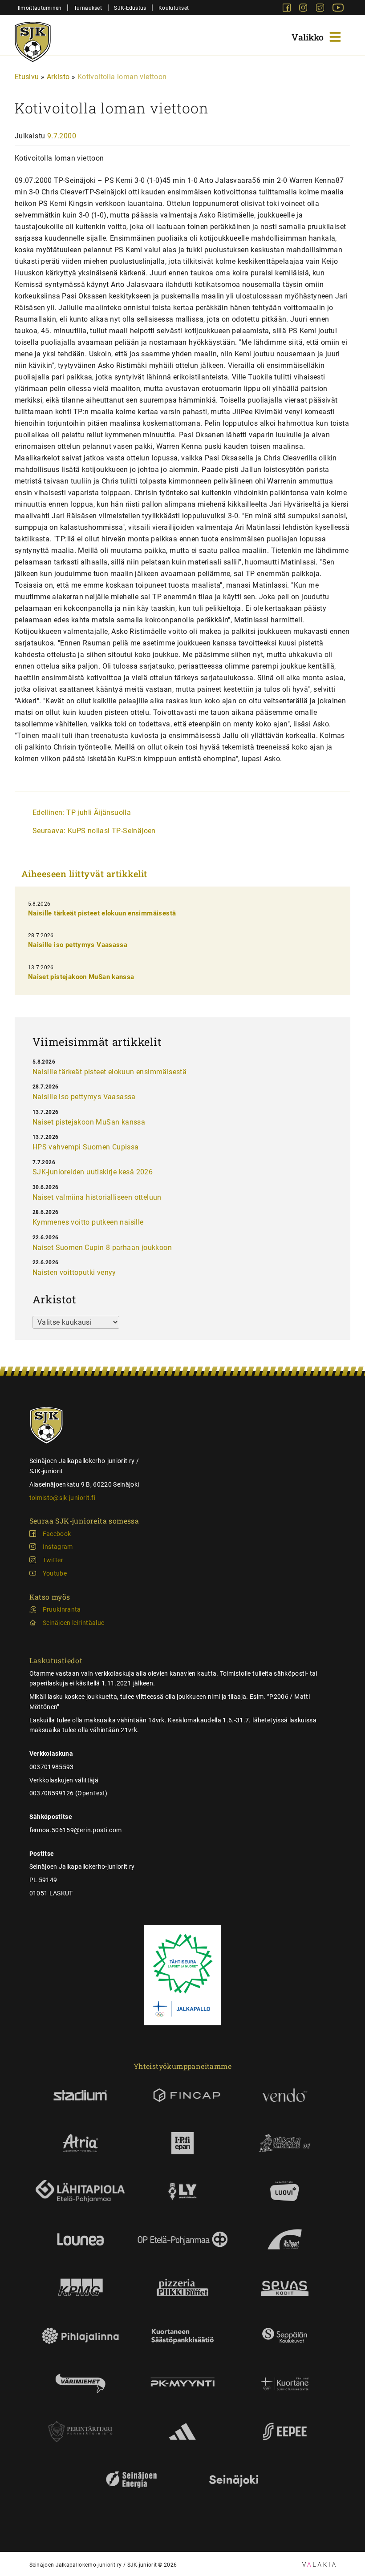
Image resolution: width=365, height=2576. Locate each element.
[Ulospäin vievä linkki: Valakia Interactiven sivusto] (319, 2564)
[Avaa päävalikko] (317, 36)
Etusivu (27, 77)
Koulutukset (174, 8)
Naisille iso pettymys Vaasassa (78, 945)
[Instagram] (304, 9)
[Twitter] (321, 9)
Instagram (58, 1547)
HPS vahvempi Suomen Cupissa (86, 1147)
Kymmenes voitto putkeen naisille (88, 1222)
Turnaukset (88, 8)
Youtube (55, 1573)
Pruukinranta (62, 1609)
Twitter (53, 1560)
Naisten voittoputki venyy (74, 1272)
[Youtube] (338, 9)
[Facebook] (288, 9)
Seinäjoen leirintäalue (74, 1623)
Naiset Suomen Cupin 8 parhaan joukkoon (102, 1248)
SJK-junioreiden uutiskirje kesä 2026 (93, 1172)
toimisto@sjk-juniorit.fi (62, 1498)
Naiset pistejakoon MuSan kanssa (81, 977)
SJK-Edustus (130, 8)
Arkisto (58, 77)
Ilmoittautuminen (40, 8)
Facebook (57, 1534)
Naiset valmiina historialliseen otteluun (97, 1197)
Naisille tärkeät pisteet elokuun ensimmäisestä (102, 913)
